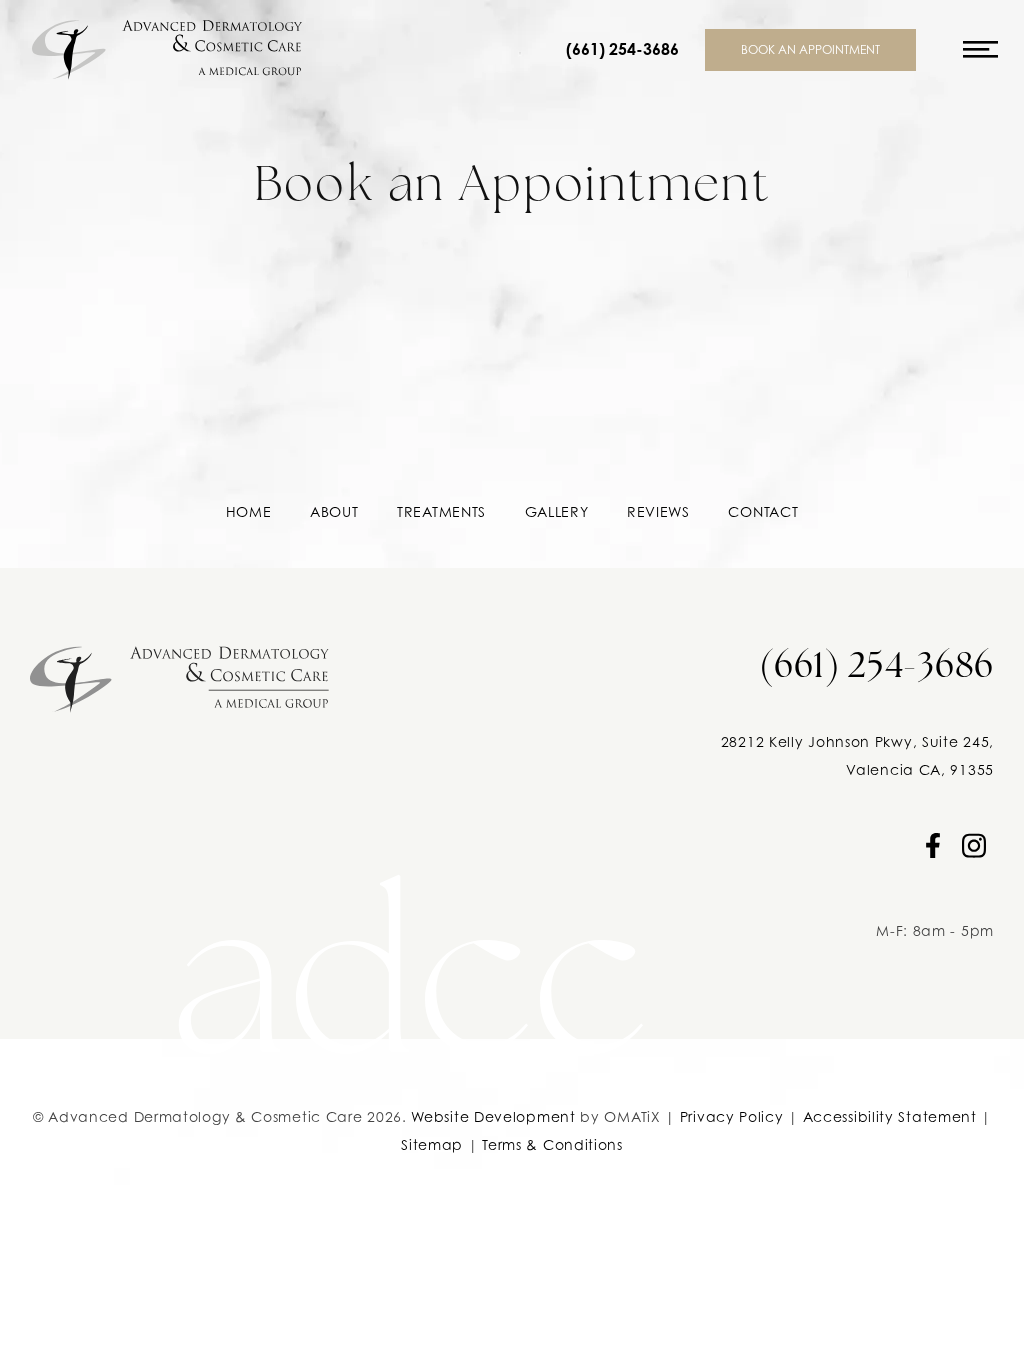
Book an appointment (810, 49)
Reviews (658, 511)
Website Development (493, 1116)
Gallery (557, 511)
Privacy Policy (732, 1116)
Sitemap (432, 1144)
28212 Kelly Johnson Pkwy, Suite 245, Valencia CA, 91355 (857, 755)
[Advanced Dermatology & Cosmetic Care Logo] (179, 672)
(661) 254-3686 (622, 49)
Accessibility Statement (890, 1116)
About (334, 511)
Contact (763, 511)
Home (249, 511)
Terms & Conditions (552, 1144)
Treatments (441, 511)
